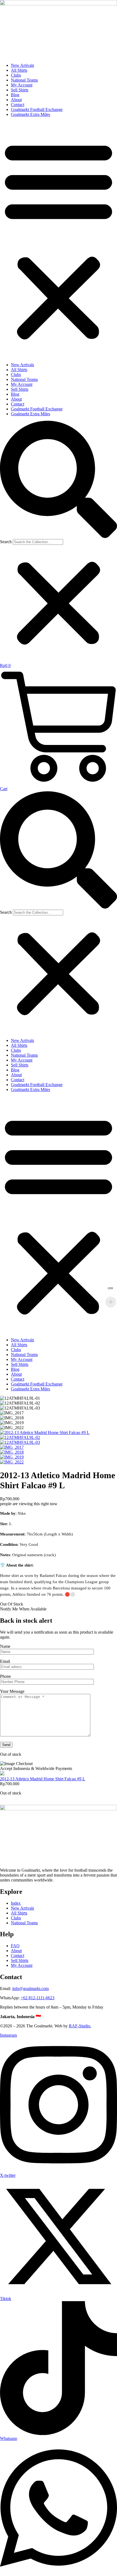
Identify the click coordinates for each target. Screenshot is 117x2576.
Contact (18, 105)
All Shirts (19, 70)
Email (5, 1661)
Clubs (16, 75)
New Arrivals (22, 65)
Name (5, 1646)
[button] (59, 240)
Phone (5, 1676)
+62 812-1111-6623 (38, 1998)
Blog (15, 95)
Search (6, 542)
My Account (22, 85)
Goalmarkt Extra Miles (30, 114)
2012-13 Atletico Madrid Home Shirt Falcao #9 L (43, 1779)
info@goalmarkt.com (30, 1989)
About (16, 100)
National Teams (24, 80)
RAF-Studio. (80, 2026)
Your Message (12, 1691)
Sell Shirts (20, 90)
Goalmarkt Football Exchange (37, 109)
